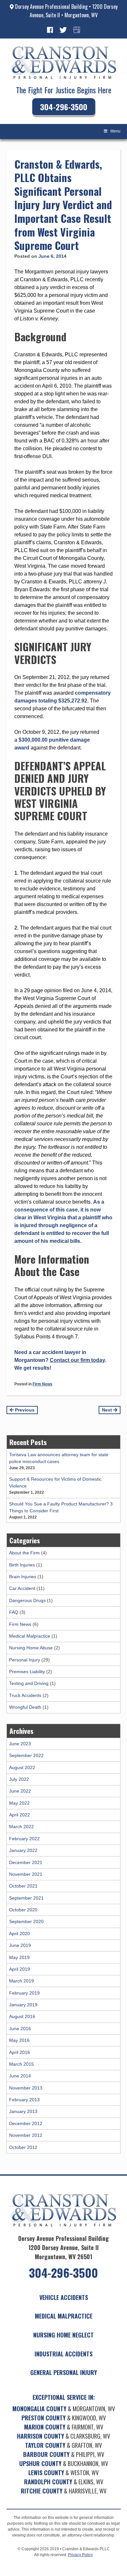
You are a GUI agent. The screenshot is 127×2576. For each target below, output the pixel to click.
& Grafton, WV (63, 2445)
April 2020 (20, 1934)
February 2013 (24, 2100)
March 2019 (21, 1981)
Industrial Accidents (63, 2354)
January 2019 (23, 2005)
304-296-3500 (64, 107)
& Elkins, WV (64, 2482)
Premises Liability (27, 1672)
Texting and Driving (29, 1683)
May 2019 (19, 1957)
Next (108, 1410)
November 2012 (26, 2135)
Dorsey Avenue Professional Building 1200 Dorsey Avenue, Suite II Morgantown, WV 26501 (63, 2247)
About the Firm (24, 1553)
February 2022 (24, 1839)
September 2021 (26, 1898)
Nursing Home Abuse (31, 1648)
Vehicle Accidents (64, 2297)
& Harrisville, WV (64, 2491)
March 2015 (21, 2064)
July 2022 (19, 1779)
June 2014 (20, 2076)
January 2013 (23, 2111)
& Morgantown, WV (64, 2409)
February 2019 (24, 1993)
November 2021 (26, 1874)
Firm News (42, 1384)
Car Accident (22, 1588)
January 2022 (23, 1850)
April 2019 (20, 1969)
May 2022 (19, 1803)
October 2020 (23, 1910)
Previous (24, 1410)
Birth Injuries (22, 1565)
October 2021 (23, 1886)
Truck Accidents (25, 1695)
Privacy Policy (80, 2555)
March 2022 (21, 1827)
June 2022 (20, 1791)
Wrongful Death (25, 1707)
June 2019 (20, 1945)
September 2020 (26, 1921)
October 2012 (23, 2147)
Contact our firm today (77, 1360)
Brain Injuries (23, 1577)
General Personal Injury (64, 2372)
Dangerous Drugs (27, 1600)
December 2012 (26, 2123)
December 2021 (26, 1862)
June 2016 (20, 2028)
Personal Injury (25, 1660)
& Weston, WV (63, 2473)
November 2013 (26, 2088)
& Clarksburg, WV (63, 2436)
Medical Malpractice (30, 1636)
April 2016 (20, 2052)
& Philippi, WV (64, 2454)
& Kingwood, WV (64, 2418)
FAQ (14, 1612)
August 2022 (22, 1767)
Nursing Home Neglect (63, 2335)
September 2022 (26, 1755)
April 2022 (20, 1815)
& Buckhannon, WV (64, 2463)
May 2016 (19, 2040)
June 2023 (20, 1744)
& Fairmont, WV (64, 2427)
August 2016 (22, 2016)
